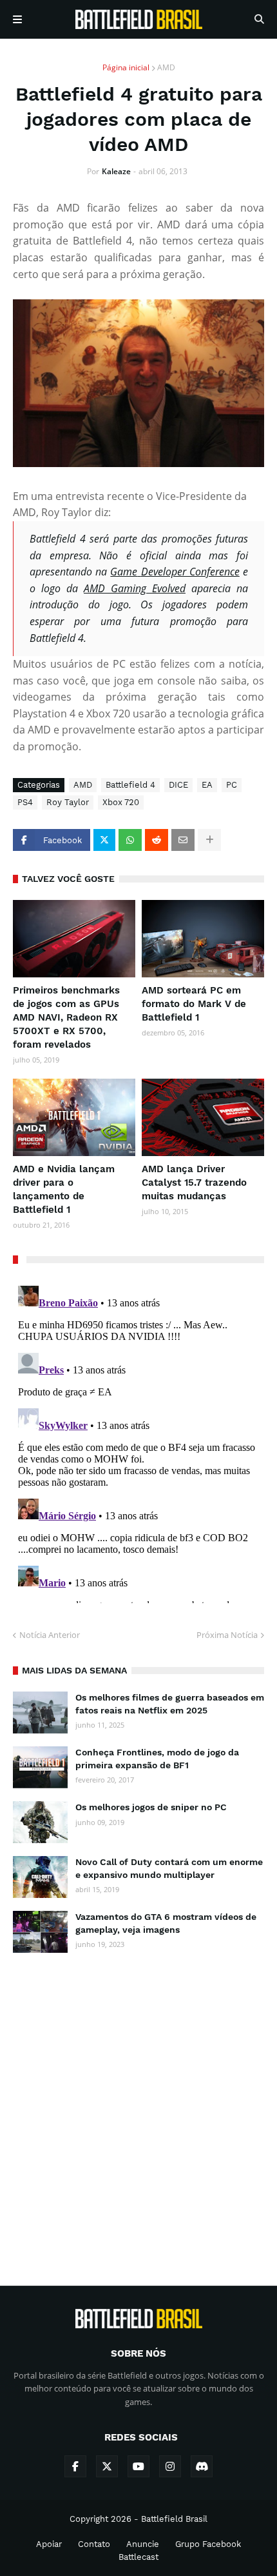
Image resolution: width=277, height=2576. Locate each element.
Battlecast (138, 2557)
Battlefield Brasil (174, 2519)
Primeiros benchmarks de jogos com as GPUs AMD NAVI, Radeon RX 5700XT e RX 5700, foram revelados (66, 1017)
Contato (94, 2544)
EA (207, 785)
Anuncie (143, 2544)
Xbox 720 (121, 802)
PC (232, 785)
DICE (178, 785)
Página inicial (126, 67)
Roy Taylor (68, 802)
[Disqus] (138, 1442)
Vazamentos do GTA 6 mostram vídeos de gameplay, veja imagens (166, 1923)
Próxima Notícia (227, 1635)
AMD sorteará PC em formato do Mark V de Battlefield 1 (194, 1004)
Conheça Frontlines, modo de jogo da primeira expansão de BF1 (157, 1759)
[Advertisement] (138, 2108)
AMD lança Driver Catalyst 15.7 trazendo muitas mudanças (194, 1183)
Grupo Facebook (208, 2544)
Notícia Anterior (50, 1635)
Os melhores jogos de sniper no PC (151, 1807)
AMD (166, 67)
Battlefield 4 (130, 785)
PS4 (25, 802)
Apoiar (49, 2544)
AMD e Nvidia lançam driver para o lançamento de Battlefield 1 (64, 1189)
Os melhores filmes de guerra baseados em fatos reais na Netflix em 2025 (170, 1704)
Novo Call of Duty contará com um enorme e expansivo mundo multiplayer (169, 1868)
